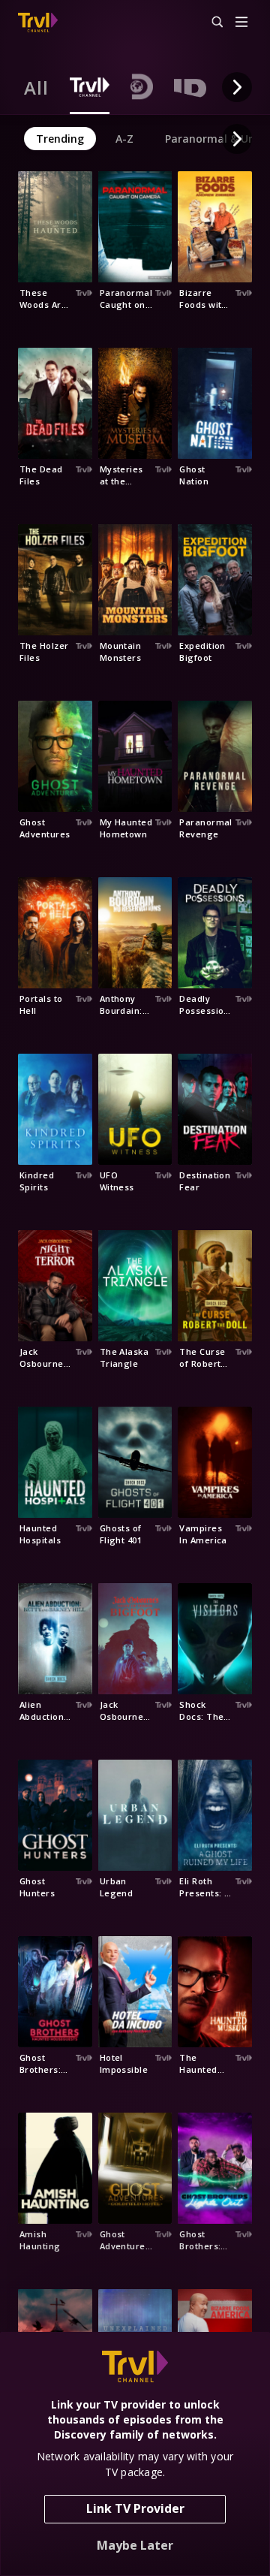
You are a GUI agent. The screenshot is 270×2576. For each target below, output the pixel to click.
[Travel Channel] (38, 23)
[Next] (237, 87)
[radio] (36, 87)
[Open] (241, 23)
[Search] (211, 23)
